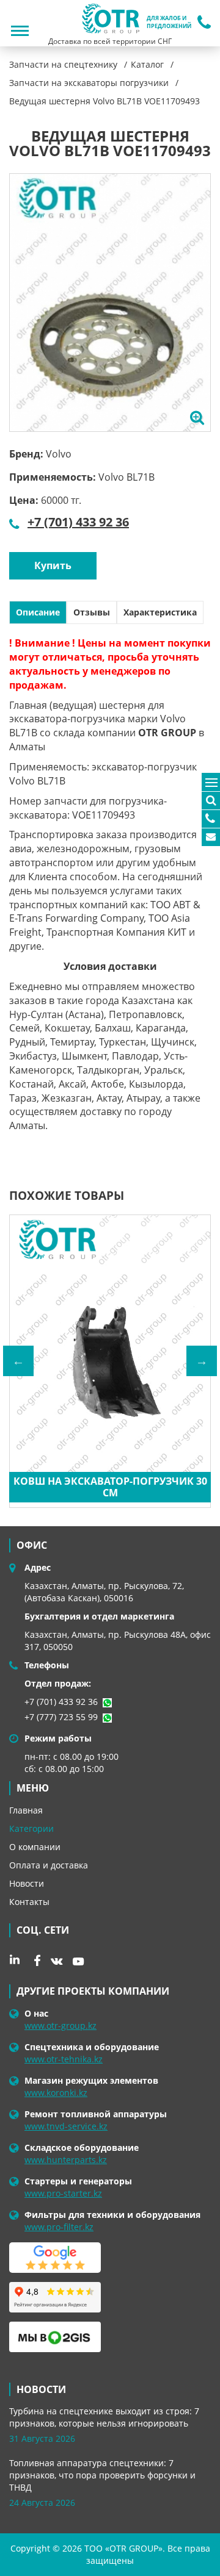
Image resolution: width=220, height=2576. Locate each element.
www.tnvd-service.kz (66, 2126)
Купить (53, 565)
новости (41, 2389)
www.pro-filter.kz (59, 2227)
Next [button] (202, 1361)
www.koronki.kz (56, 2093)
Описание (38, 612)
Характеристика (160, 612)
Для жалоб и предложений (169, 22)
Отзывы (92, 612)
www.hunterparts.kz (66, 2160)
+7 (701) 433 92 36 (78, 522)
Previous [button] (18, 1361)
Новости (27, 1883)
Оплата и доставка (49, 1865)
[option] (110, 303)
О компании (35, 1847)
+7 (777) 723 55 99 (61, 1717)
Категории (31, 1828)
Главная (26, 1810)
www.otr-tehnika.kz (64, 2059)
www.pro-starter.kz (63, 2193)
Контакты (29, 1902)
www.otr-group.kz (61, 2025)
